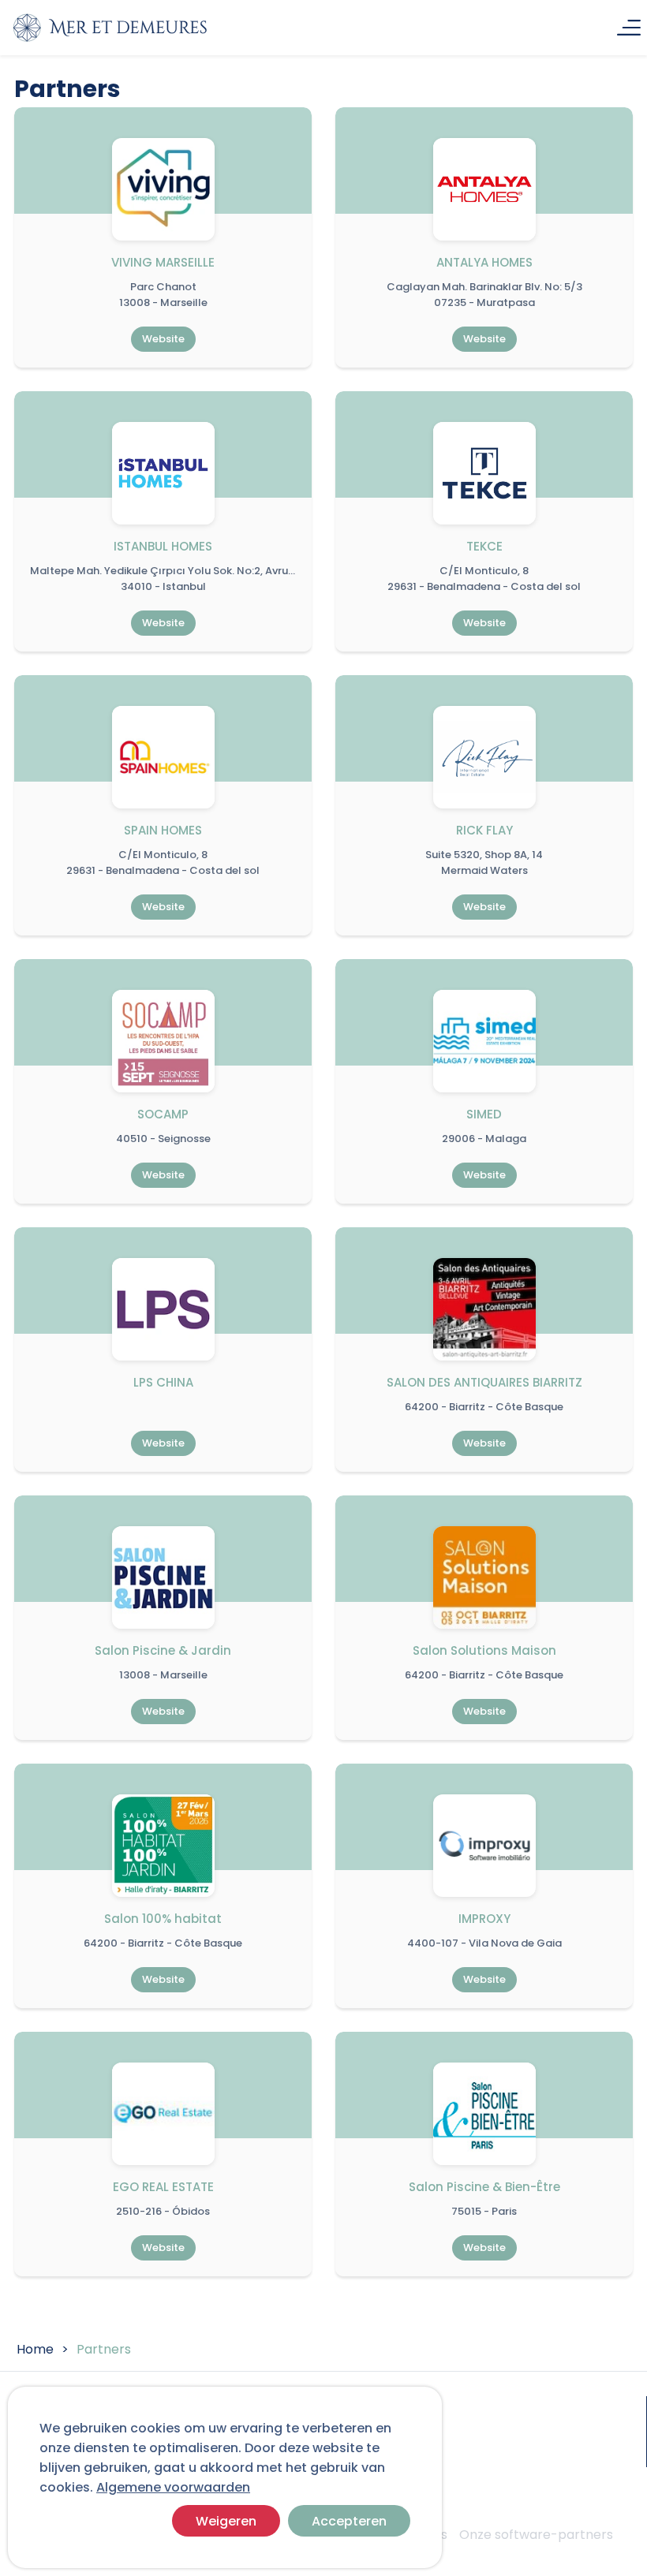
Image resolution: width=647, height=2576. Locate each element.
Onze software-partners (536, 2535)
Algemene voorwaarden (173, 2487)
